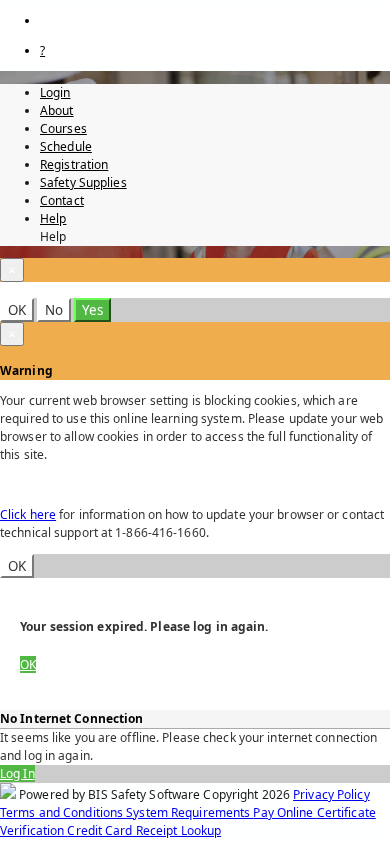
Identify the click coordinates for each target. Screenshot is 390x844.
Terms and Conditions (63, 812)
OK (17, 310)
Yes (92, 310)
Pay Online (284, 812)
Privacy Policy (331, 794)
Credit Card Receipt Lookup (144, 830)
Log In (17, 773)
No (54, 310)
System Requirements (189, 812)
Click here (28, 514)
